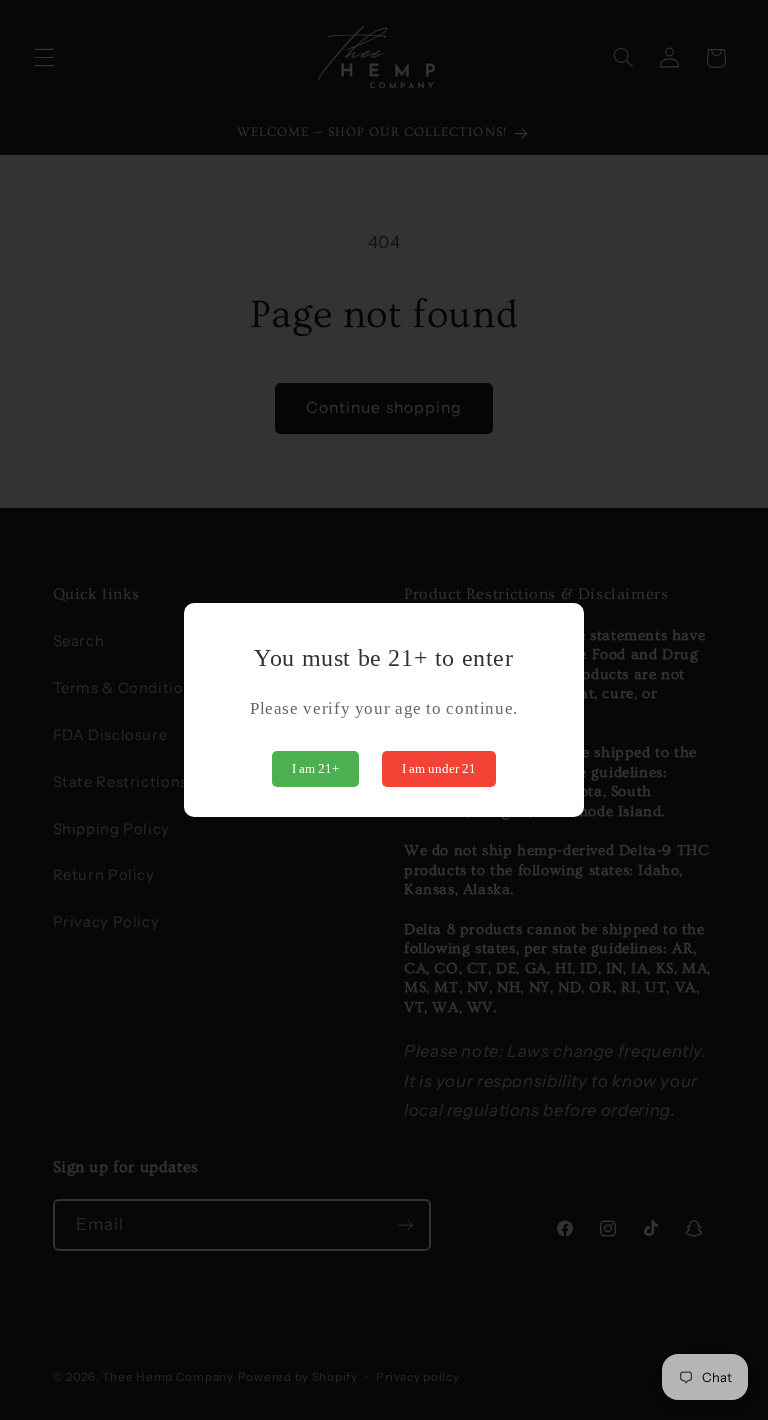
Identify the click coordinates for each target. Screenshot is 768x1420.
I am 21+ (315, 768)
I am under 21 (439, 768)
